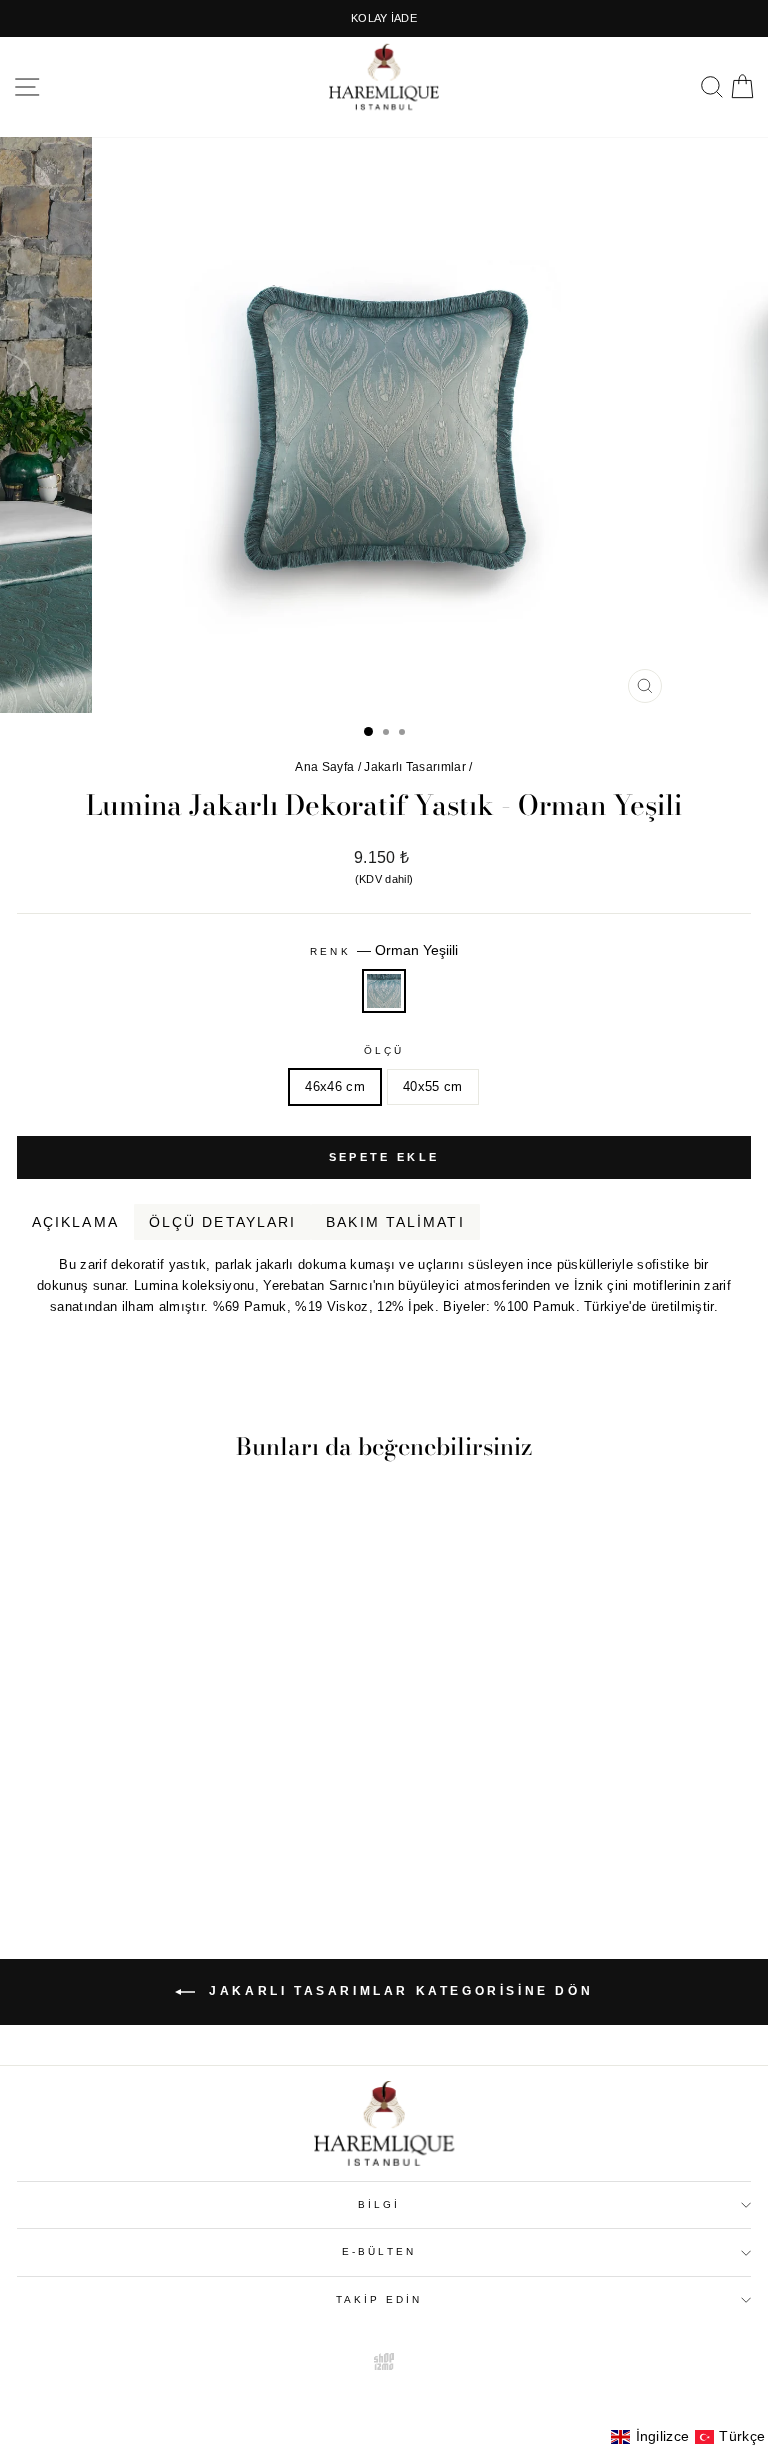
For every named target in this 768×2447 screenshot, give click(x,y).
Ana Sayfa (324, 767)
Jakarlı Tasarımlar (415, 767)
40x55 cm (433, 1086)
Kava (738, 1330)
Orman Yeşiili (384, 991)
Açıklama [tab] (75, 1222)
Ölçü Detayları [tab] (222, 1222)
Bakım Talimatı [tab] (395, 1222)
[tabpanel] (384, 1278)
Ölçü (384, 1050)
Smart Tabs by (685, 1330)
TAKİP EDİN (379, 2299)
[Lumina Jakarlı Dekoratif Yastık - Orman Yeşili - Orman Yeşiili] (158, 1838)
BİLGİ (379, 2204)
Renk (383, 950)
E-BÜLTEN (379, 2251)
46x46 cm (335, 1086)
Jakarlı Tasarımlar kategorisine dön (398, 1991)
